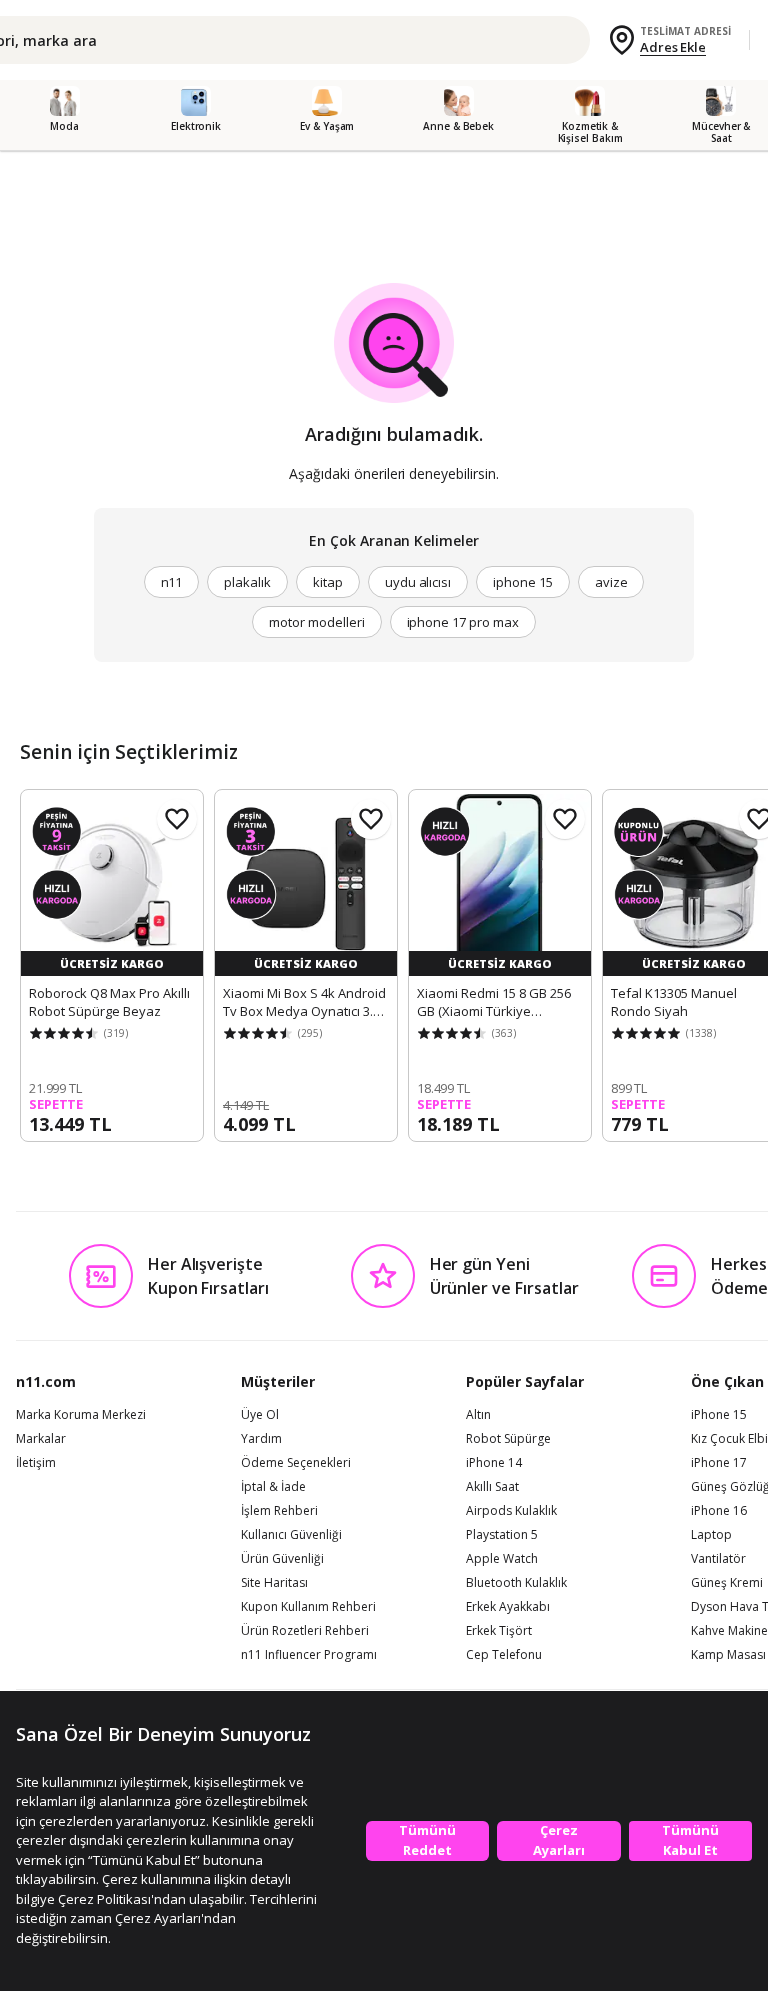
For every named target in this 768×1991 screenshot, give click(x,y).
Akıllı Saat (492, 1487)
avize (611, 582)
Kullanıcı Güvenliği (291, 1535)
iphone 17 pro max (463, 622)
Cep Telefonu (504, 1655)
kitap (328, 582)
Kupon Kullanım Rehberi (308, 1607)
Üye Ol (260, 1415)
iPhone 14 (494, 1463)
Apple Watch (502, 1559)
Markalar (41, 1439)
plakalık (247, 582)
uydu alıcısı (418, 582)
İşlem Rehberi (279, 1511)
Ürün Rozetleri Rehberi (305, 1631)
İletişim (36, 1463)
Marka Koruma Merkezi (81, 1415)
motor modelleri (316, 622)
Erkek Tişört (499, 1631)
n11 (172, 582)
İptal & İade (273, 1487)
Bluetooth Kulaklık (516, 1583)
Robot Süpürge (508, 1439)
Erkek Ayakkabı (508, 1607)
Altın (478, 1415)
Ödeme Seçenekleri (296, 1463)
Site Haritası (274, 1583)
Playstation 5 (502, 1535)
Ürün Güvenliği (282, 1559)
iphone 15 (523, 582)
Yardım (261, 1439)
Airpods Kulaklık (511, 1511)
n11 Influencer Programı (309, 1655)
